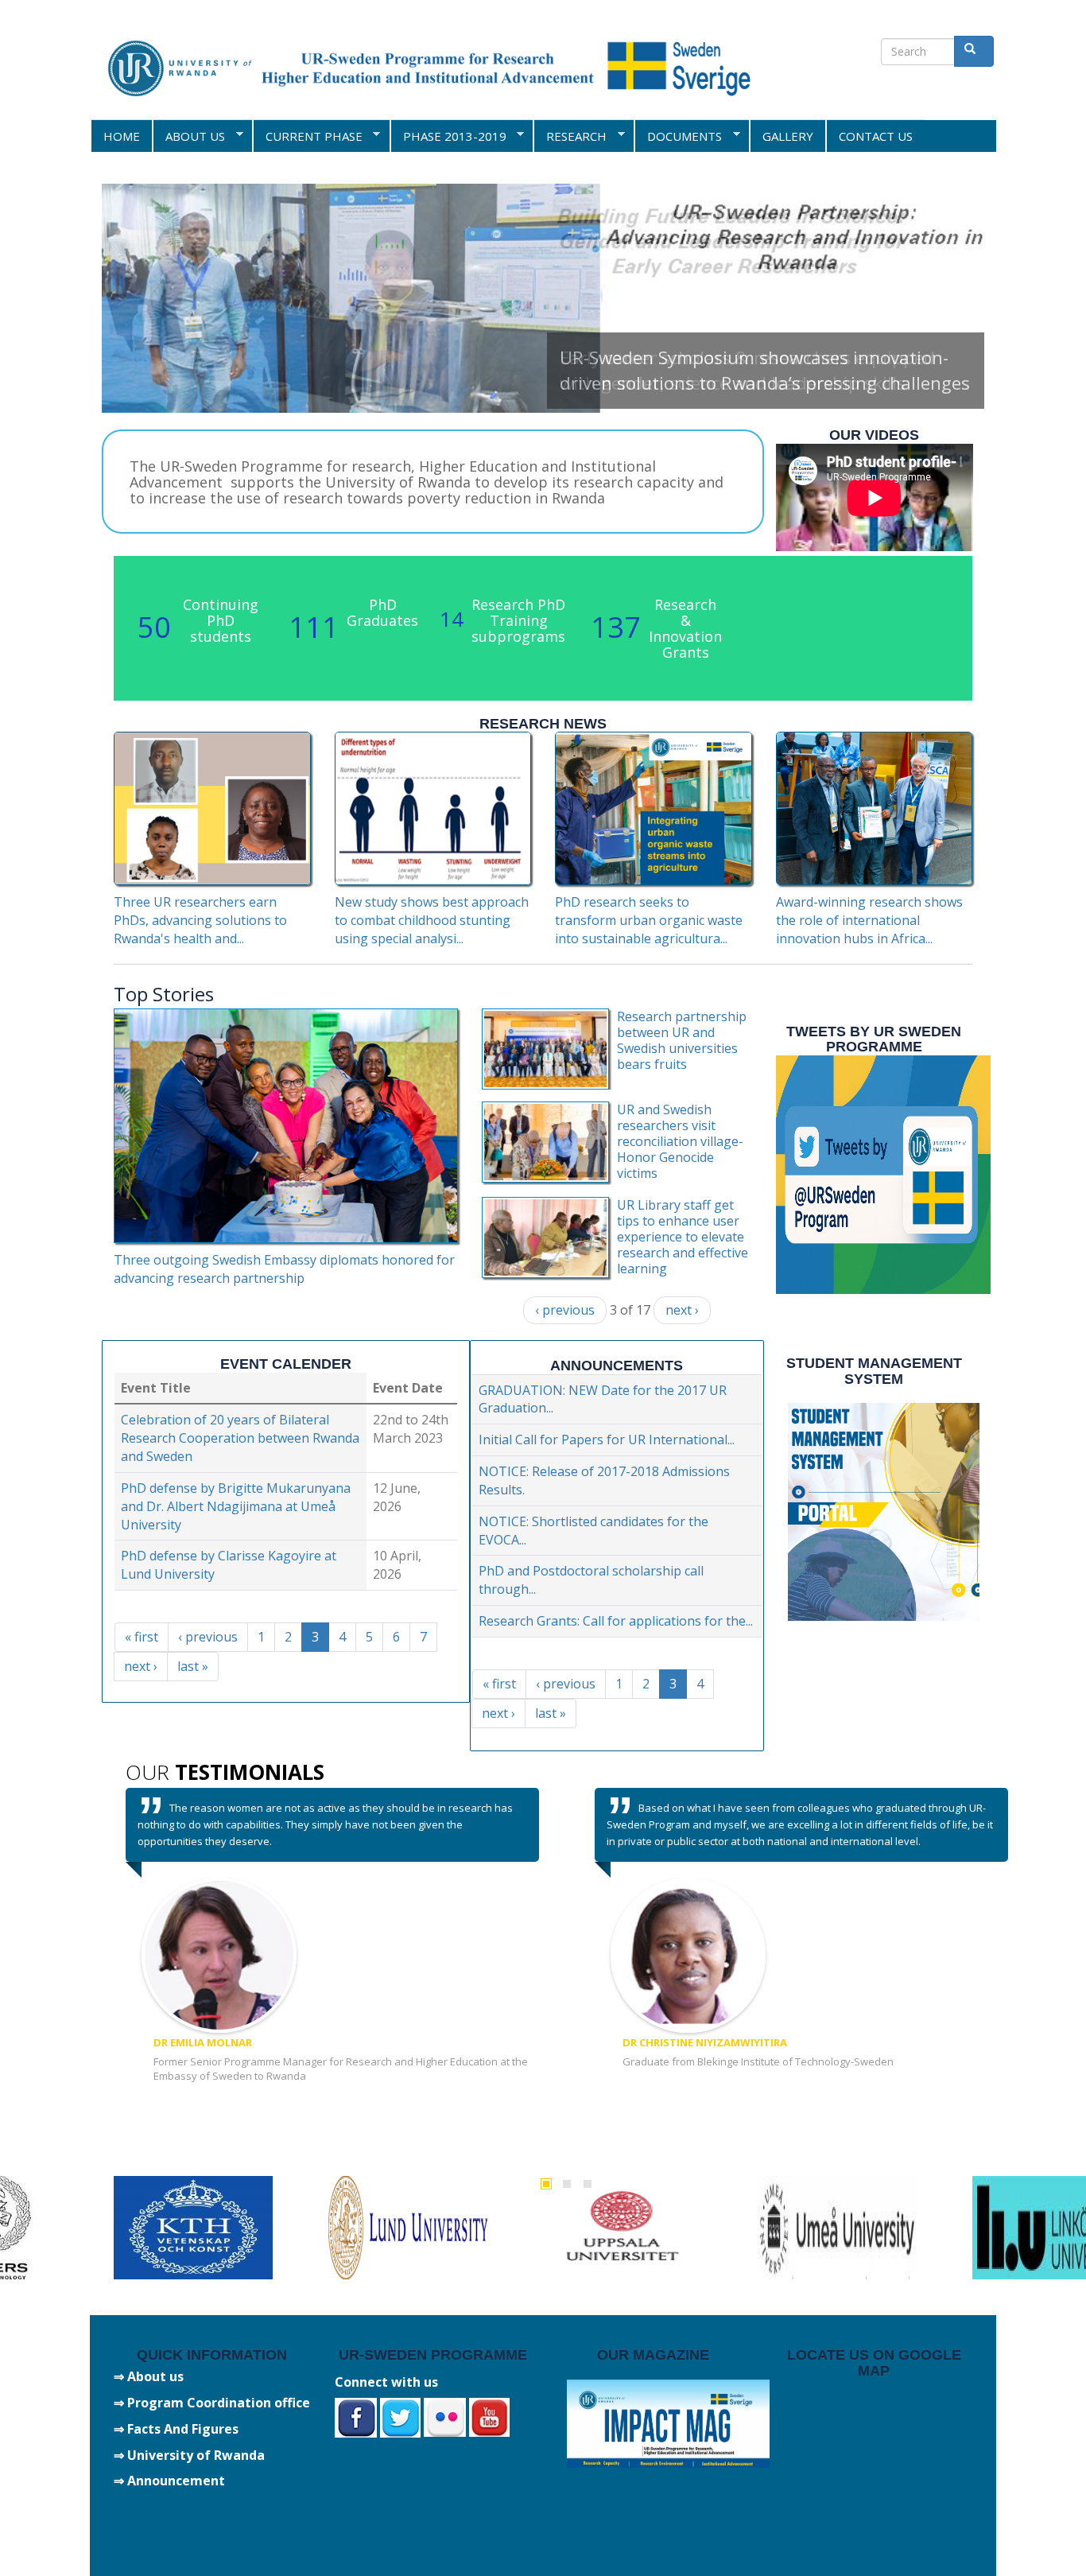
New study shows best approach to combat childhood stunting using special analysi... (432, 920)
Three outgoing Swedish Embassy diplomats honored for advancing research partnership (284, 1269)
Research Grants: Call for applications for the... (616, 1621)
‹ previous (565, 1310)
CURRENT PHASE (307, 136)
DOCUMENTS (678, 136)
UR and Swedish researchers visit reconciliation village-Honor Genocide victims (680, 1141)
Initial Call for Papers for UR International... (607, 1440)
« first (142, 1637)
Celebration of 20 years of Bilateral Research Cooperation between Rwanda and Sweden (240, 1438)
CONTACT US (876, 136)
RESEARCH (570, 136)
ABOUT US (188, 136)
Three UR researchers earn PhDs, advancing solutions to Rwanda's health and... (200, 920)
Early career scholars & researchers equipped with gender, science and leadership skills (747, 370)
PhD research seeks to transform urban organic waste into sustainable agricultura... (649, 920)
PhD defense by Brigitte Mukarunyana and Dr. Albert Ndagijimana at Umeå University (236, 1506)
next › (682, 1310)
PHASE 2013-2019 (448, 136)
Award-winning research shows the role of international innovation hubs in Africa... (869, 920)
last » (193, 1666)
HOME (122, 136)
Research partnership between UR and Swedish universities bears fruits (682, 1040)
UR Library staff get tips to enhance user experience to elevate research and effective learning (683, 1237)
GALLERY (788, 136)
